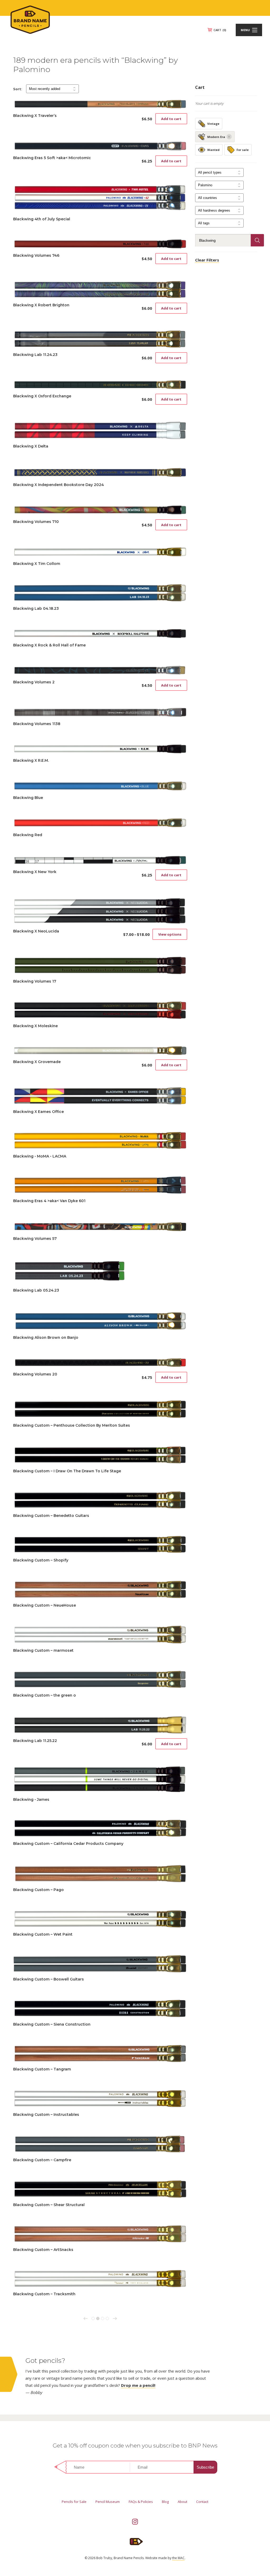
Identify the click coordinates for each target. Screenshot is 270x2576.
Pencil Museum (108, 2502)
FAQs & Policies (141, 2502)
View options (170, 934)
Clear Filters (207, 260)
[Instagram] (135, 2522)
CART (220, 30)
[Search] (257, 240)
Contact (202, 2502)
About (182, 2502)
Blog (165, 2502)
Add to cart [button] (171, 119)
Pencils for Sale (74, 2502)
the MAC (178, 2558)
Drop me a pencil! (138, 2385)
